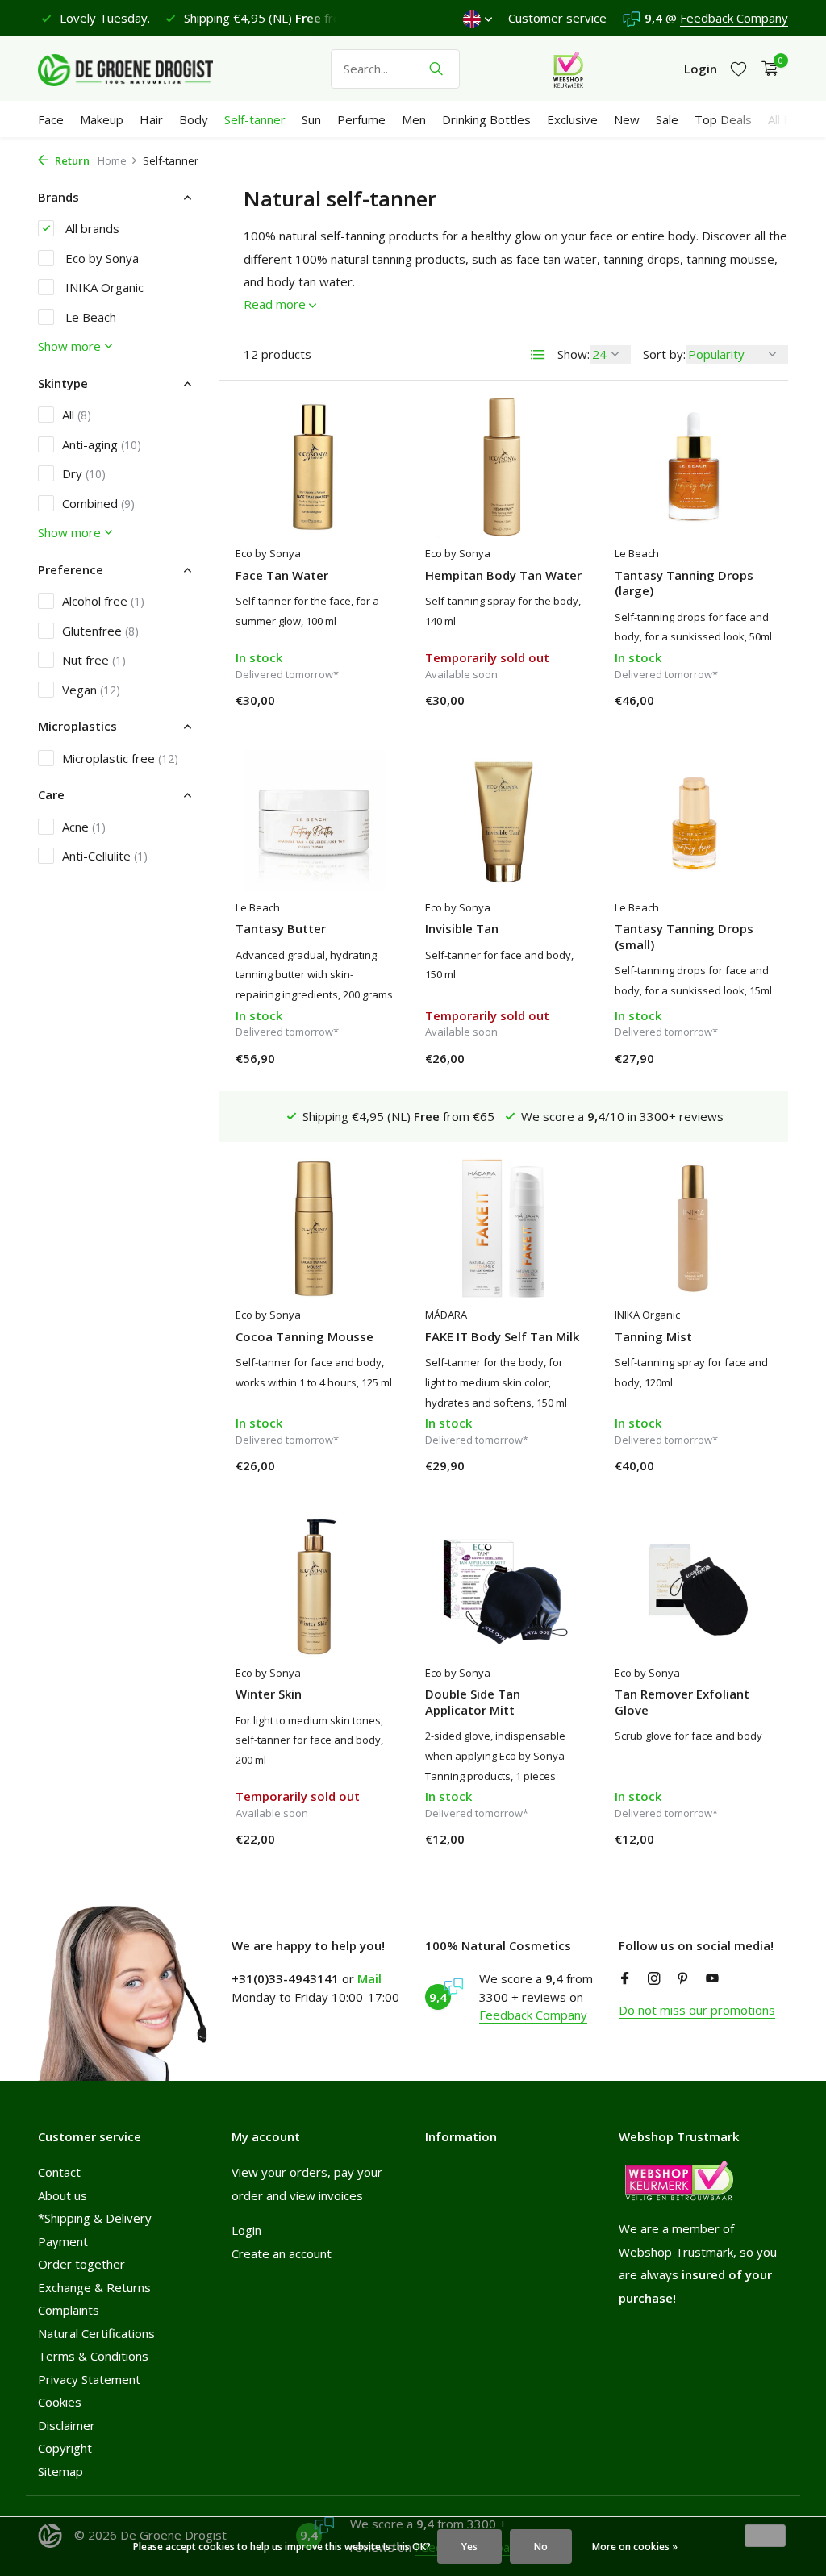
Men (414, 119)
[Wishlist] (738, 69)
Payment (63, 2241)
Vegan (91, 690)
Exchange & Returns (94, 2287)
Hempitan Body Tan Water (503, 575)
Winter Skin (269, 1694)
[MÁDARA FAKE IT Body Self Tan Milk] (504, 1228)
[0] (766, 69)
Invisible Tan (462, 929)
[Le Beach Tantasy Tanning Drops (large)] (693, 467)
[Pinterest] (683, 1979)
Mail (369, 1978)
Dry (84, 473)
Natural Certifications (96, 2333)
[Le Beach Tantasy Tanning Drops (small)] (693, 820)
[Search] (436, 69)
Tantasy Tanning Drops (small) (684, 937)
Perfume (361, 119)
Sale (667, 119)
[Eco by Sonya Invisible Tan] (504, 820)
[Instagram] (654, 1979)
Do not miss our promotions (697, 2010)
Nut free (94, 660)
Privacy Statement (89, 2379)
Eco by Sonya (100, 258)
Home (112, 160)
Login (246, 2230)
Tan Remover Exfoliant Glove (682, 1702)
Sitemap (60, 2471)
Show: (574, 354)
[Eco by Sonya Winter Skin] (314, 1586)
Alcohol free (103, 601)
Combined (98, 503)
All (77, 415)
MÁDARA (446, 1315)
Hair (151, 119)
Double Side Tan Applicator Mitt (473, 1702)
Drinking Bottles (486, 119)
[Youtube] (712, 1979)
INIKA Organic (103, 287)
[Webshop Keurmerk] (568, 69)
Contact (59, 2172)
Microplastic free (120, 758)
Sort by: (664, 354)
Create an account (282, 2253)
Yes (469, 2547)
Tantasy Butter (281, 929)
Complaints (69, 2310)
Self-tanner (255, 119)
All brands (91, 228)
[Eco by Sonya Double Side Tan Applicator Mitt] (504, 1586)
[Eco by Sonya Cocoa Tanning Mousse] (314, 1228)
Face (51, 119)
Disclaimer (67, 2425)
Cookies (60, 2402)
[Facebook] (625, 1979)
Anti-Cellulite (105, 856)
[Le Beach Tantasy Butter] (314, 820)
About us (63, 2195)
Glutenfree (100, 631)
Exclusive (572, 119)
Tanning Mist (653, 1337)
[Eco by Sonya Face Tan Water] (314, 467)
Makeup (102, 119)
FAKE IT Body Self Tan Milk (502, 1337)
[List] (538, 355)
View (549, 704)
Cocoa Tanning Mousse (305, 1337)
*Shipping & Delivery (95, 2218)
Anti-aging (102, 444)
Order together (81, 2264)
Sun (311, 119)
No (541, 2547)
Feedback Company (734, 18)
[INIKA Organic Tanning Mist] (693, 1228)
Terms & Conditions (93, 2356)
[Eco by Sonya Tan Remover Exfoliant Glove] (693, 1586)
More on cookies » (635, 2547)
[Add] (365, 704)
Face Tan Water (282, 575)
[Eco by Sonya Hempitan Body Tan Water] (504, 467)
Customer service (557, 18)
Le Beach (89, 317)
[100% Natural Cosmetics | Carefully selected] (139, 69)
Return (71, 160)
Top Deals (723, 119)
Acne (84, 827)
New (627, 119)
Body (194, 119)
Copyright (65, 2448)
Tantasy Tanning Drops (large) (684, 584)
